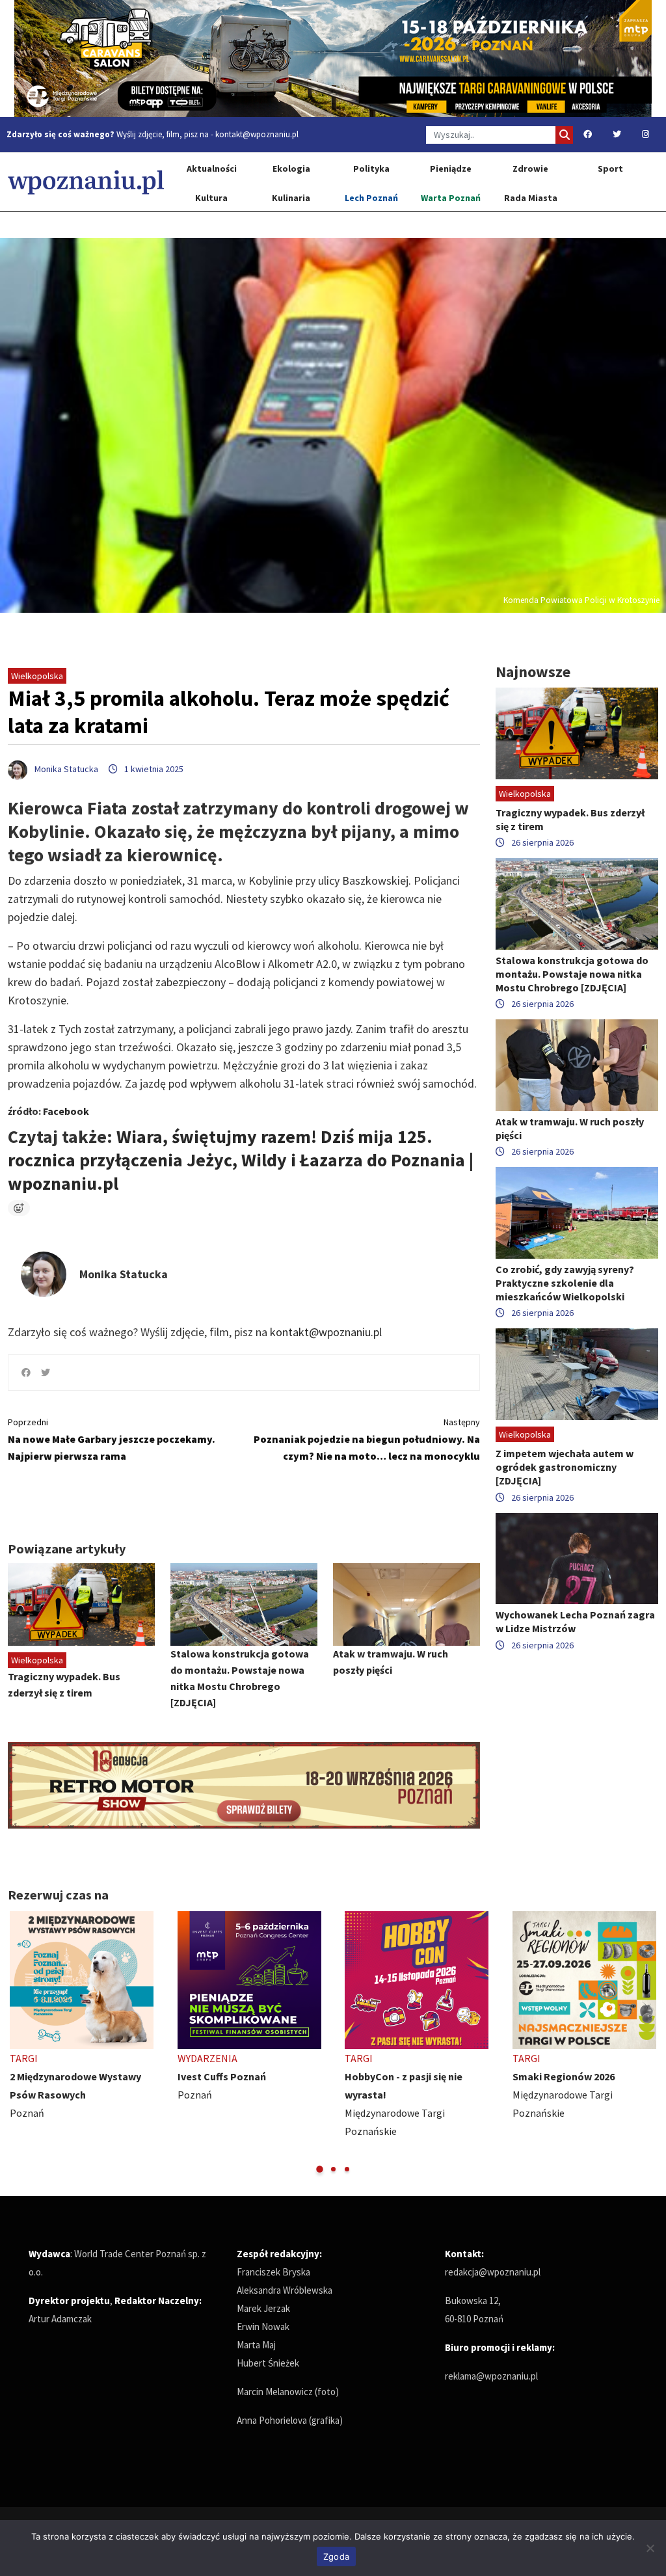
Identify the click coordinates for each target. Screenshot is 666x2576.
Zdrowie (530, 168)
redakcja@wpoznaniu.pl (493, 2272)
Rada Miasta (531, 198)
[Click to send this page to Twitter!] (46, 1373)
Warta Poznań (451, 198)
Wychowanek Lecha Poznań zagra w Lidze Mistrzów (575, 1621)
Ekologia (291, 168)
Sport (610, 168)
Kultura (211, 198)
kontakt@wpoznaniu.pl (257, 134)
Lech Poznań (371, 198)
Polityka (371, 168)
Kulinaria (291, 198)
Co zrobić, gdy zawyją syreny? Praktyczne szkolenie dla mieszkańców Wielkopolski (565, 1283)
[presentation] (19, 2043)
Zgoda (336, 2556)
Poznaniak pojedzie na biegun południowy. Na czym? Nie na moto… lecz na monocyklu (367, 1439)
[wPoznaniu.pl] (86, 182)
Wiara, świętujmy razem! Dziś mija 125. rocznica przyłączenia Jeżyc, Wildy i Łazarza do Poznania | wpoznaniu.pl (241, 1160)
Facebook (66, 1111)
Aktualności (212, 168)
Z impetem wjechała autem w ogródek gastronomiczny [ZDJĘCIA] (565, 1467)
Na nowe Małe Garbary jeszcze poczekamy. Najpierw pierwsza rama (112, 1439)
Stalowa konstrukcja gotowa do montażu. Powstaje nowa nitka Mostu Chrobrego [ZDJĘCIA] (572, 974)
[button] (320, 2169)
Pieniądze (451, 168)
